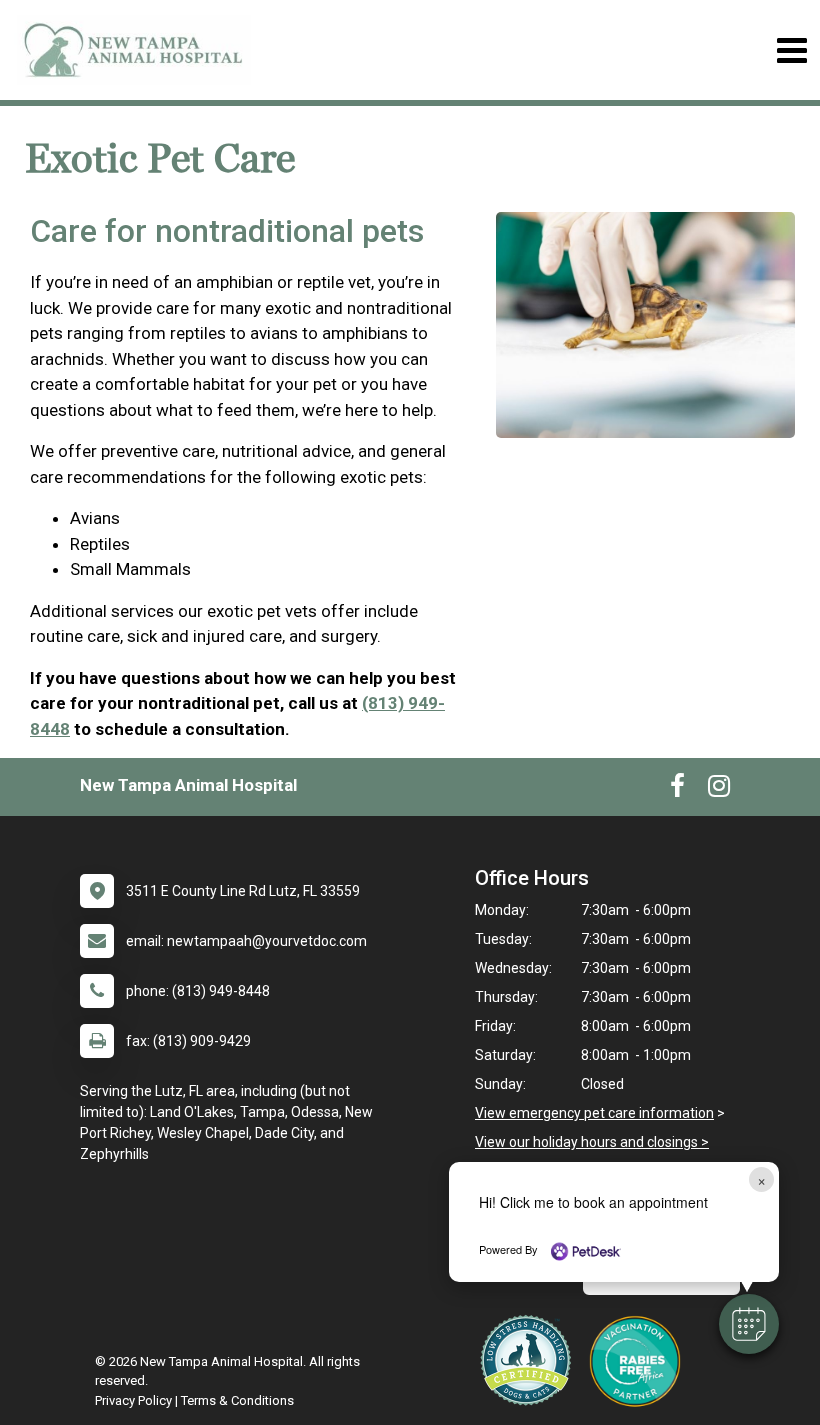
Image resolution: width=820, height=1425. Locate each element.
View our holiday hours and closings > (592, 1142)
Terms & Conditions (237, 1400)
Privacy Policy (133, 1400)
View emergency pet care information (594, 1113)
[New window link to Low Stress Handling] (530, 1360)
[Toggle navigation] (791, 50)
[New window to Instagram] (719, 790)
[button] (749, 1324)
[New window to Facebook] (677, 790)
